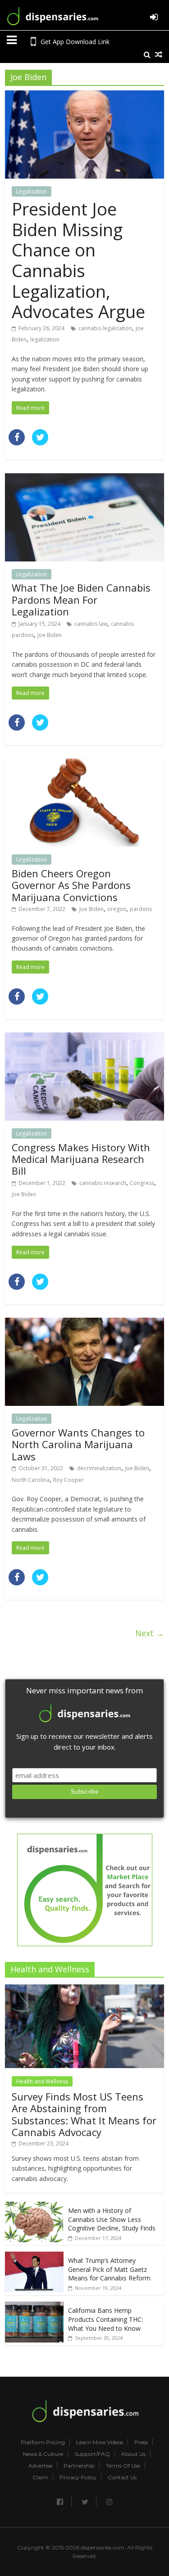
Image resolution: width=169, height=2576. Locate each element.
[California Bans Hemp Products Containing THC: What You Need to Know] (34, 2306)
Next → (150, 1633)
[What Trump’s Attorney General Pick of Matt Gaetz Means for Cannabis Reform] (34, 2256)
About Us (133, 2454)
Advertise (40, 2466)
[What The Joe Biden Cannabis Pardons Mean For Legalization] (84, 479)
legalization (45, 339)
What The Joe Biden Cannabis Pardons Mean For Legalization (81, 599)
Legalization (32, 191)
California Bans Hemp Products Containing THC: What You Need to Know (105, 2319)
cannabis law (91, 624)
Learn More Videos (100, 2442)
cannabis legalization (105, 328)
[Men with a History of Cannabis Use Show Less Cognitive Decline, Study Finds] (34, 2206)
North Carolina (31, 1480)
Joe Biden (50, 635)
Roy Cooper (69, 1480)
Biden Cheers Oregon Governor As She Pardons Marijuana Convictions (71, 885)
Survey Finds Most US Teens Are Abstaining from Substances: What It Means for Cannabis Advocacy (84, 2114)
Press (141, 2442)
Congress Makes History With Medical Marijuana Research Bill (81, 1159)
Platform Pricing (43, 2442)
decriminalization (99, 1468)
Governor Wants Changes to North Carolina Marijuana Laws (78, 1444)
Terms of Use (123, 2466)
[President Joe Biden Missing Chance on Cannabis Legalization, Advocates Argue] (84, 96)
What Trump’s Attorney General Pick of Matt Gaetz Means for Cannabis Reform (109, 2269)
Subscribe (85, 1792)
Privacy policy (78, 2477)
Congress (142, 1183)
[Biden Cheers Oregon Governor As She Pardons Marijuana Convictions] (84, 764)
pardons (141, 909)
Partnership (79, 2466)
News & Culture (43, 2454)
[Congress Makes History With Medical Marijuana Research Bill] (84, 1038)
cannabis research (103, 1183)
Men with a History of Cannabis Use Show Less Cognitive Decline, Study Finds (112, 2219)
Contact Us (122, 2477)
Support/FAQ (92, 2454)
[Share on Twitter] (40, 443)
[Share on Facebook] (17, 443)
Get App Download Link (75, 42)
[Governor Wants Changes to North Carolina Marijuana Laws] (84, 1323)
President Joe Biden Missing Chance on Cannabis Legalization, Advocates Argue (78, 260)
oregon (117, 909)
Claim (40, 2477)
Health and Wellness (42, 2081)
